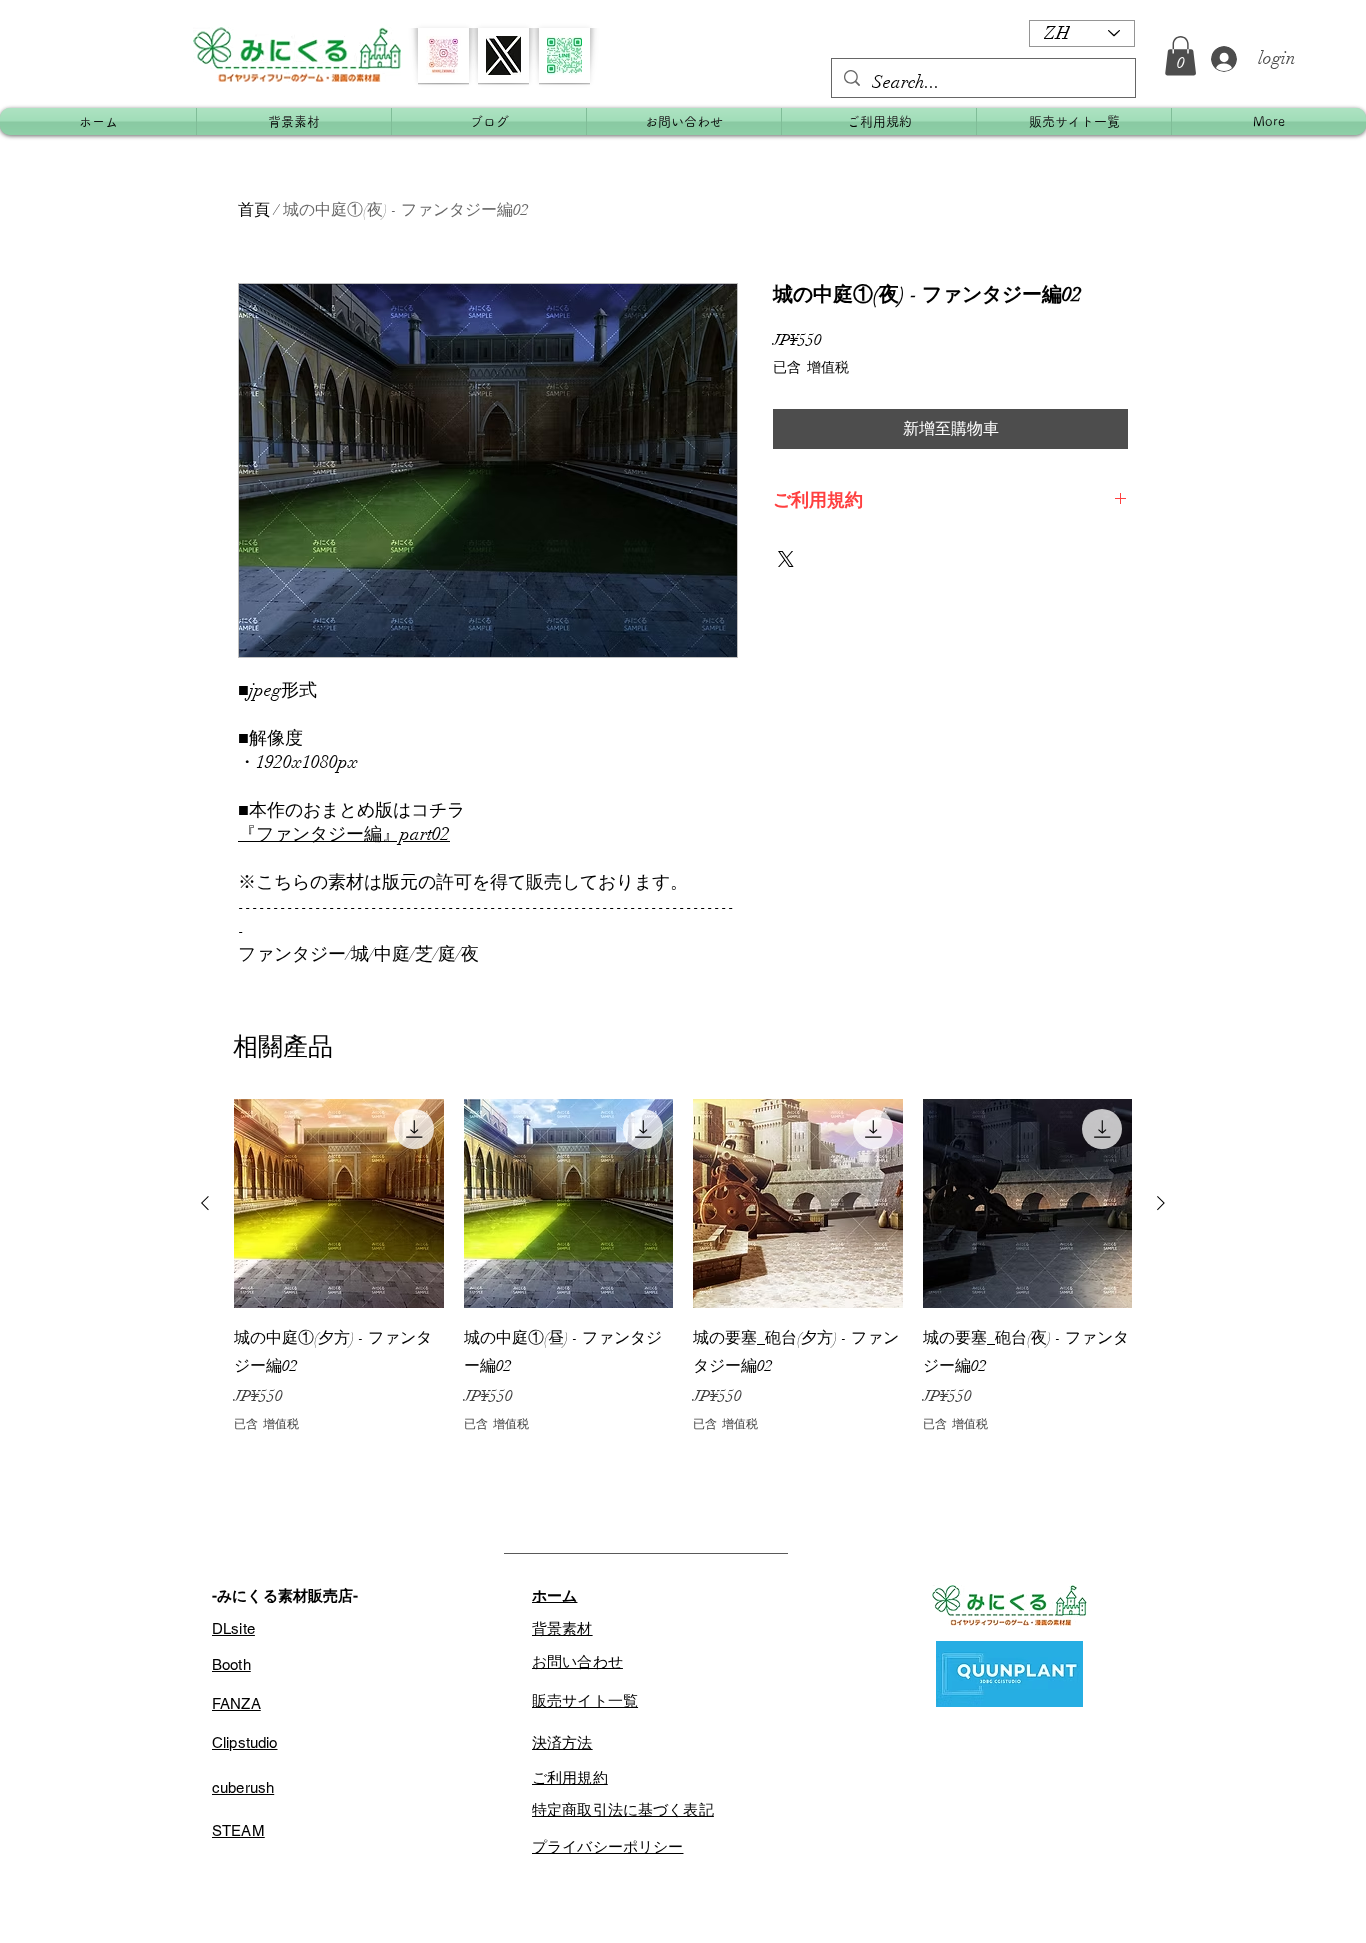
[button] (1180, 55)
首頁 (254, 210)
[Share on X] (786, 559)
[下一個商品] (1161, 1203)
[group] (683, 1266)
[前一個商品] (205, 1203)
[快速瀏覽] (339, 1204)
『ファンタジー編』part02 (344, 834)
